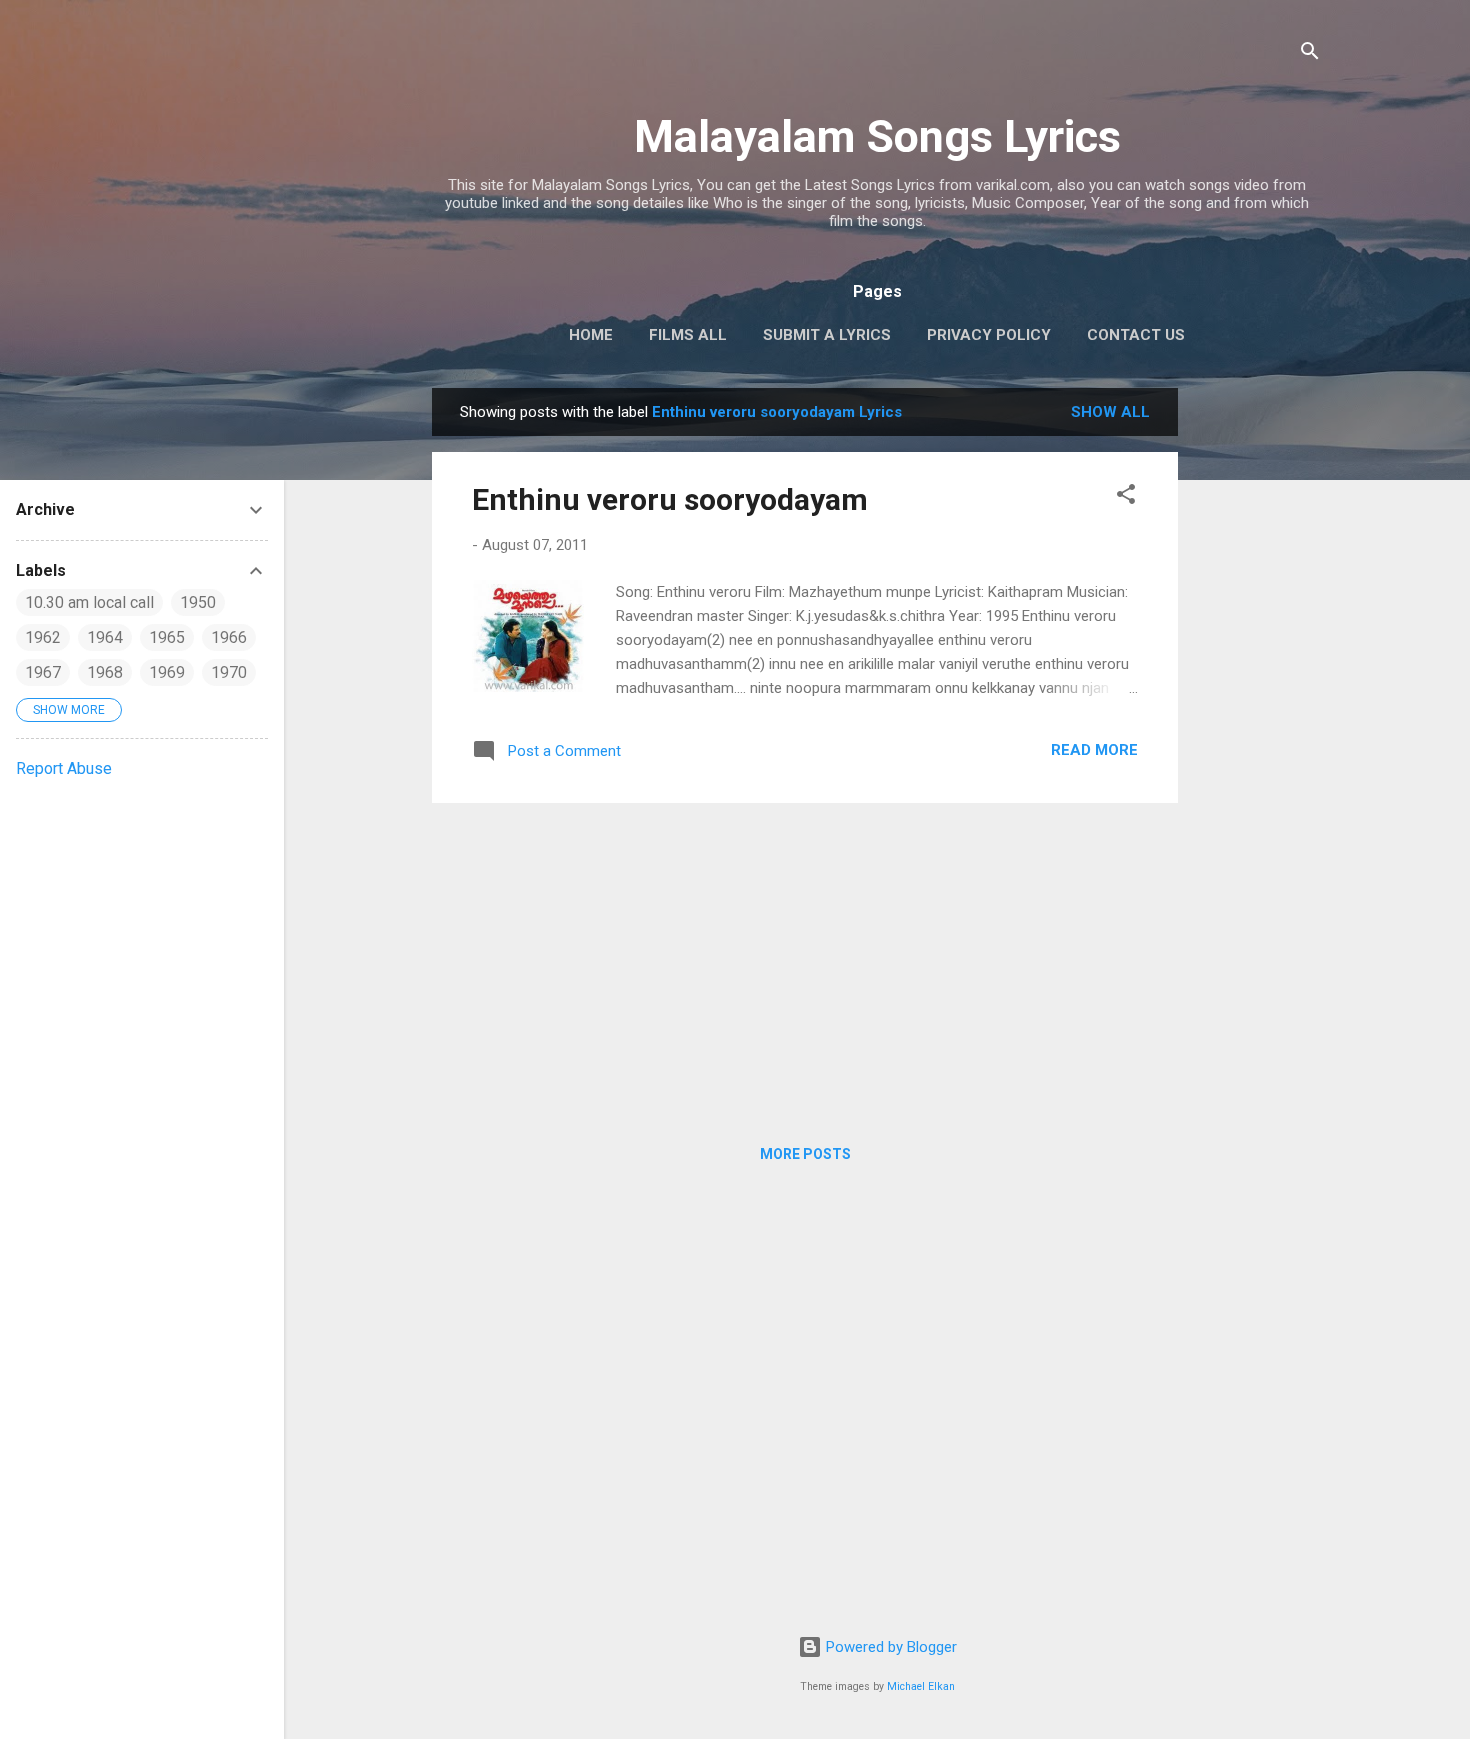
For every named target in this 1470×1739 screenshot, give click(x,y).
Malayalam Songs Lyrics (877, 136)
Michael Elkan (921, 1686)
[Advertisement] (1258, 688)
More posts (805, 1154)
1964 (105, 637)
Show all (1110, 412)
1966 (229, 637)
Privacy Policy (989, 335)
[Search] (1310, 54)
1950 (198, 602)
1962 (43, 637)
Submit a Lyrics (827, 335)
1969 (167, 672)
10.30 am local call (89, 602)
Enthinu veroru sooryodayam (670, 499)
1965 (167, 637)
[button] (1126, 497)
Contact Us (1136, 335)
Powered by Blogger (889, 1647)
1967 (43, 672)
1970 (229, 672)
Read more (1094, 750)
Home (591, 335)
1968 (105, 672)
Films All (688, 335)
